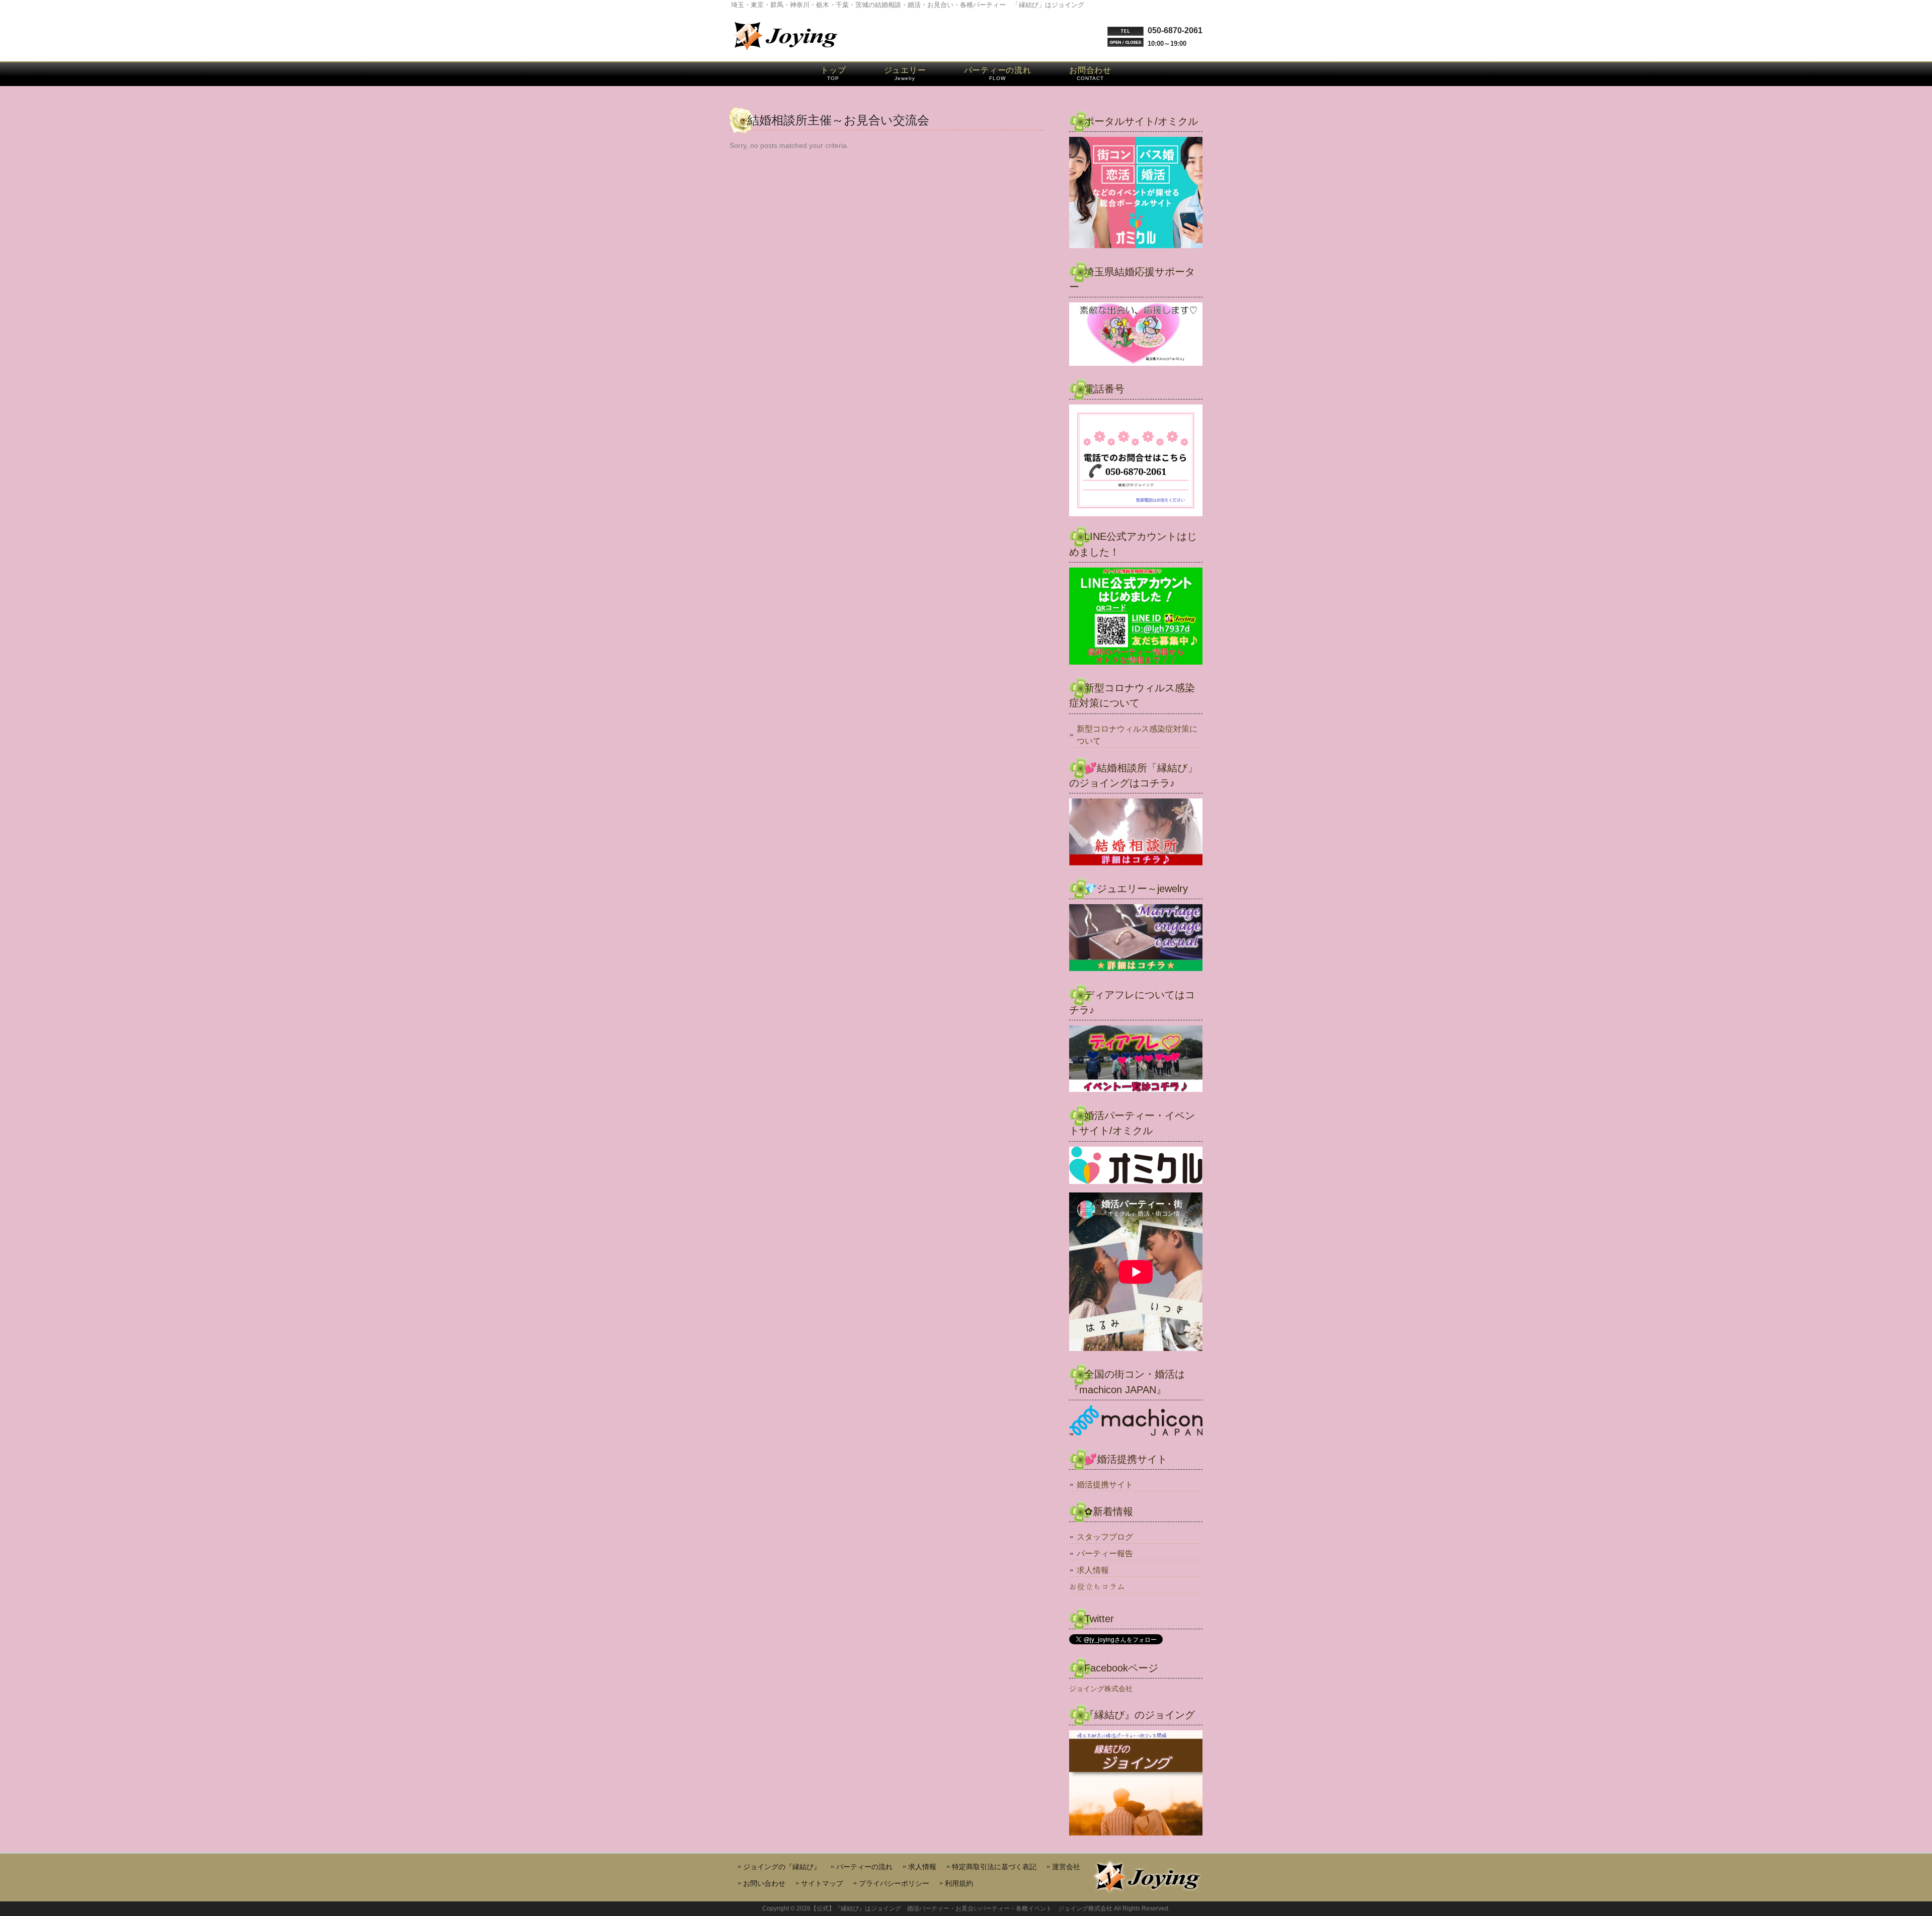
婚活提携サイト (1105, 1485)
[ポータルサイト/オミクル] (1136, 194)
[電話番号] (1136, 460)
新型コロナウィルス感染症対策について (1137, 735)
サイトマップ (822, 1884)
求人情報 (1093, 1570)
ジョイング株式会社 (1101, 1689)
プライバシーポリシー (894, 1884)
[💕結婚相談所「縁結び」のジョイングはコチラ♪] (1136, 833)
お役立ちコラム (1097, 1587)
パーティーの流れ (864, 1867)
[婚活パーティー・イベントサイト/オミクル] (1136, 1167)
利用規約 (959, 1884)
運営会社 (1066, 1867)
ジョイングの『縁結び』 (782, 1867)
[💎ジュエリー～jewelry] (1136, 939)
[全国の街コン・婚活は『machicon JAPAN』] (1136, 1422)
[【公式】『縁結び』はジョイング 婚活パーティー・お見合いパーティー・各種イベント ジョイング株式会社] (785, 50)
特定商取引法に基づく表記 (994, 1867)
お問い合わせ (764, 1884)
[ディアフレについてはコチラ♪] (1136, 1060)
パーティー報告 (1105, 1553)
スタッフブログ (1105, 1537)
